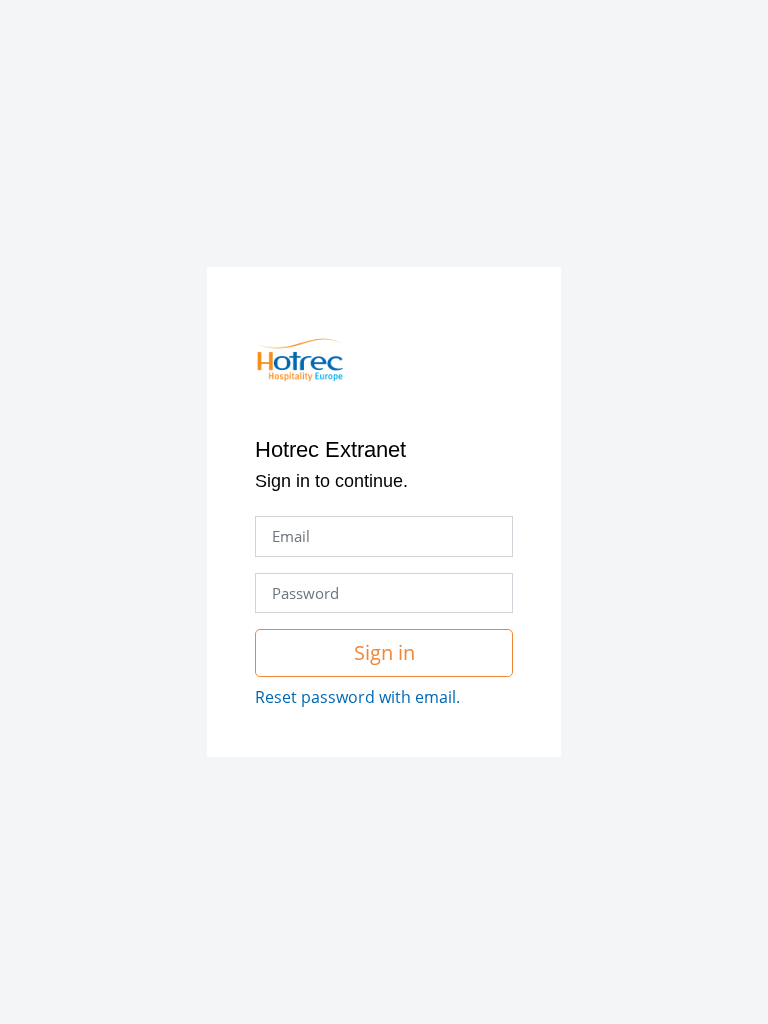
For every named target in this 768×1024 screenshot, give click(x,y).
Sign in (384, 652)
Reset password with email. (357, 697)
